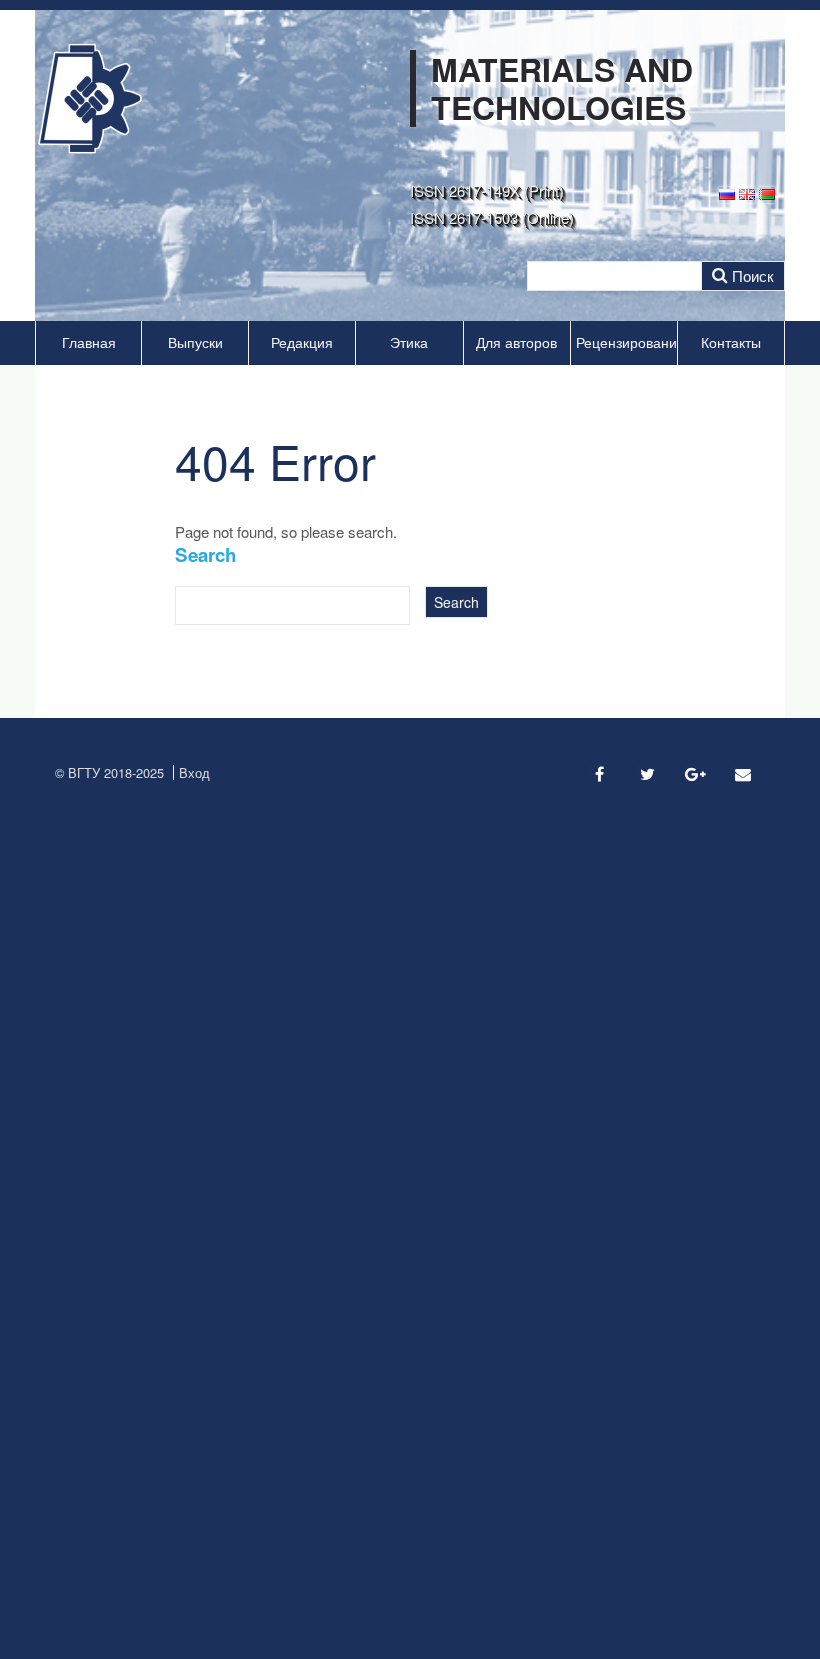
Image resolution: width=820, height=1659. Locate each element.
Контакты (731, 342)
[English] (747, 192)
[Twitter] (647, 773)
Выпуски (195, 342)
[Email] (743, 773)
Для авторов (516, 342)
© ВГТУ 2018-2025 (109, 772)
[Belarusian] (767, 192)
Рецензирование (626, 342)
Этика (409, 342)
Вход (194, 772)
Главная (89, 342)
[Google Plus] (695, 773)
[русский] (727, 192)
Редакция (302, 342)
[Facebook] (599, 773)
